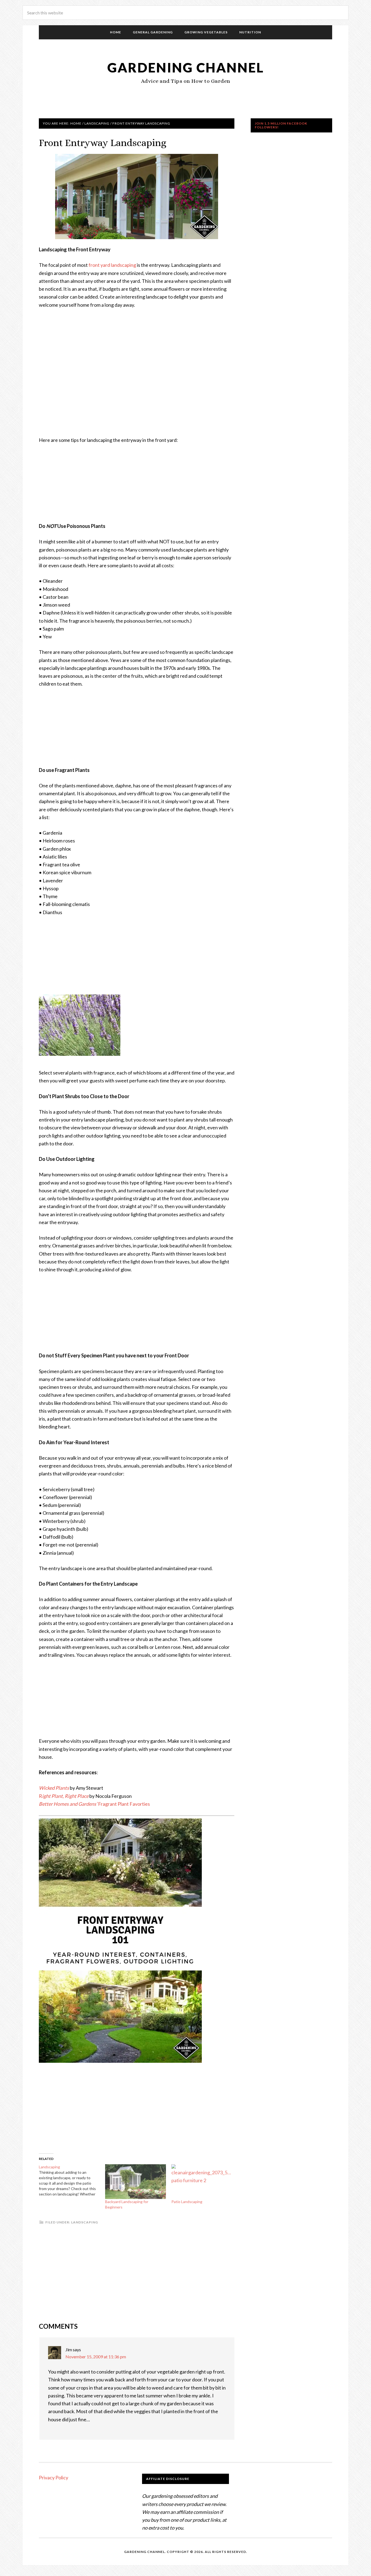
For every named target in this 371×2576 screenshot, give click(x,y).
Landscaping (85, 2222)
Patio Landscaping (187, 2202)
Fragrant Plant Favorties (94, 1804)
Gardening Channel (186, 67)
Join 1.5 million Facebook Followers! (281, 125)
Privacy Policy (54, 2477)
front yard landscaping (112, 265)
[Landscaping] (72, 2181)
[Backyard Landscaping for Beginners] (136, 2182)
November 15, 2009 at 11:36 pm (96, 2357)
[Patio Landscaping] (202, 2182)
